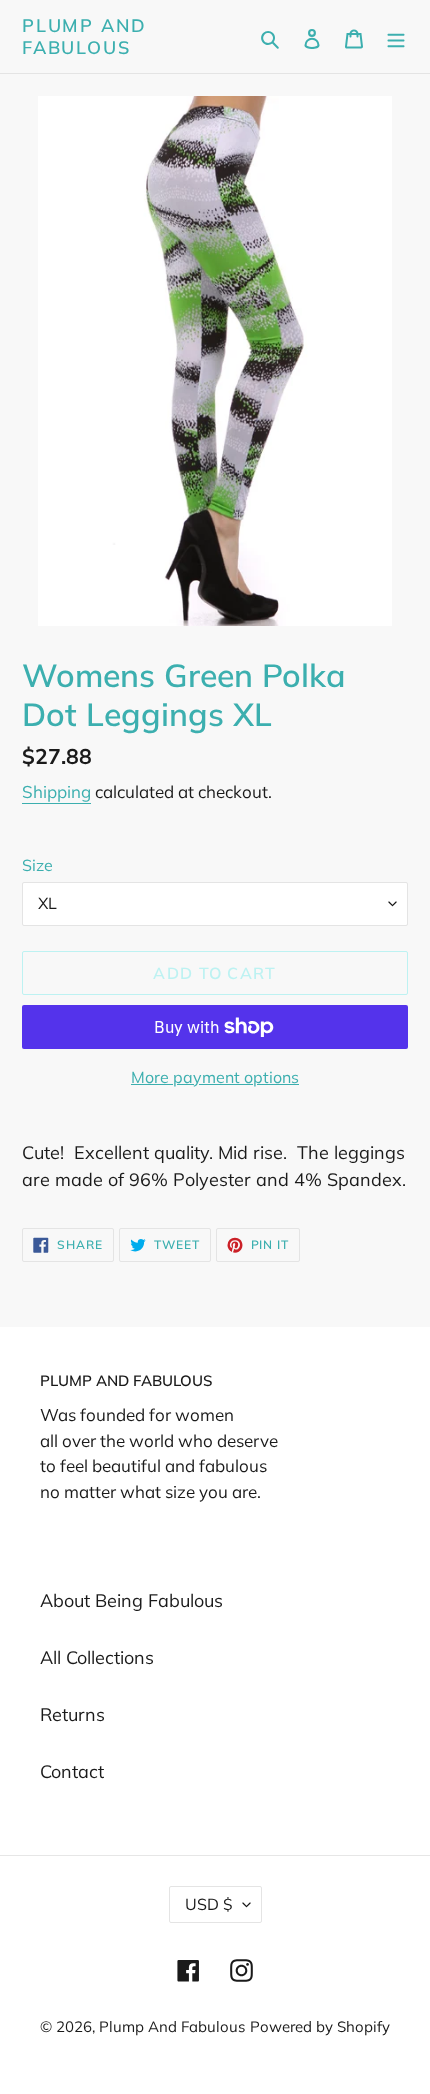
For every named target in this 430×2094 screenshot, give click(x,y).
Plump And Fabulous (84, 36)
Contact (72, 1771)
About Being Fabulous (131, 1600)
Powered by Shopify (320, 2026)
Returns (72, 1714)
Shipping (56, 791)
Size (37, 865)
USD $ (209, 1904)
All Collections (97, 1657)
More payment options (215, 1077)
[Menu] (396, 36)
